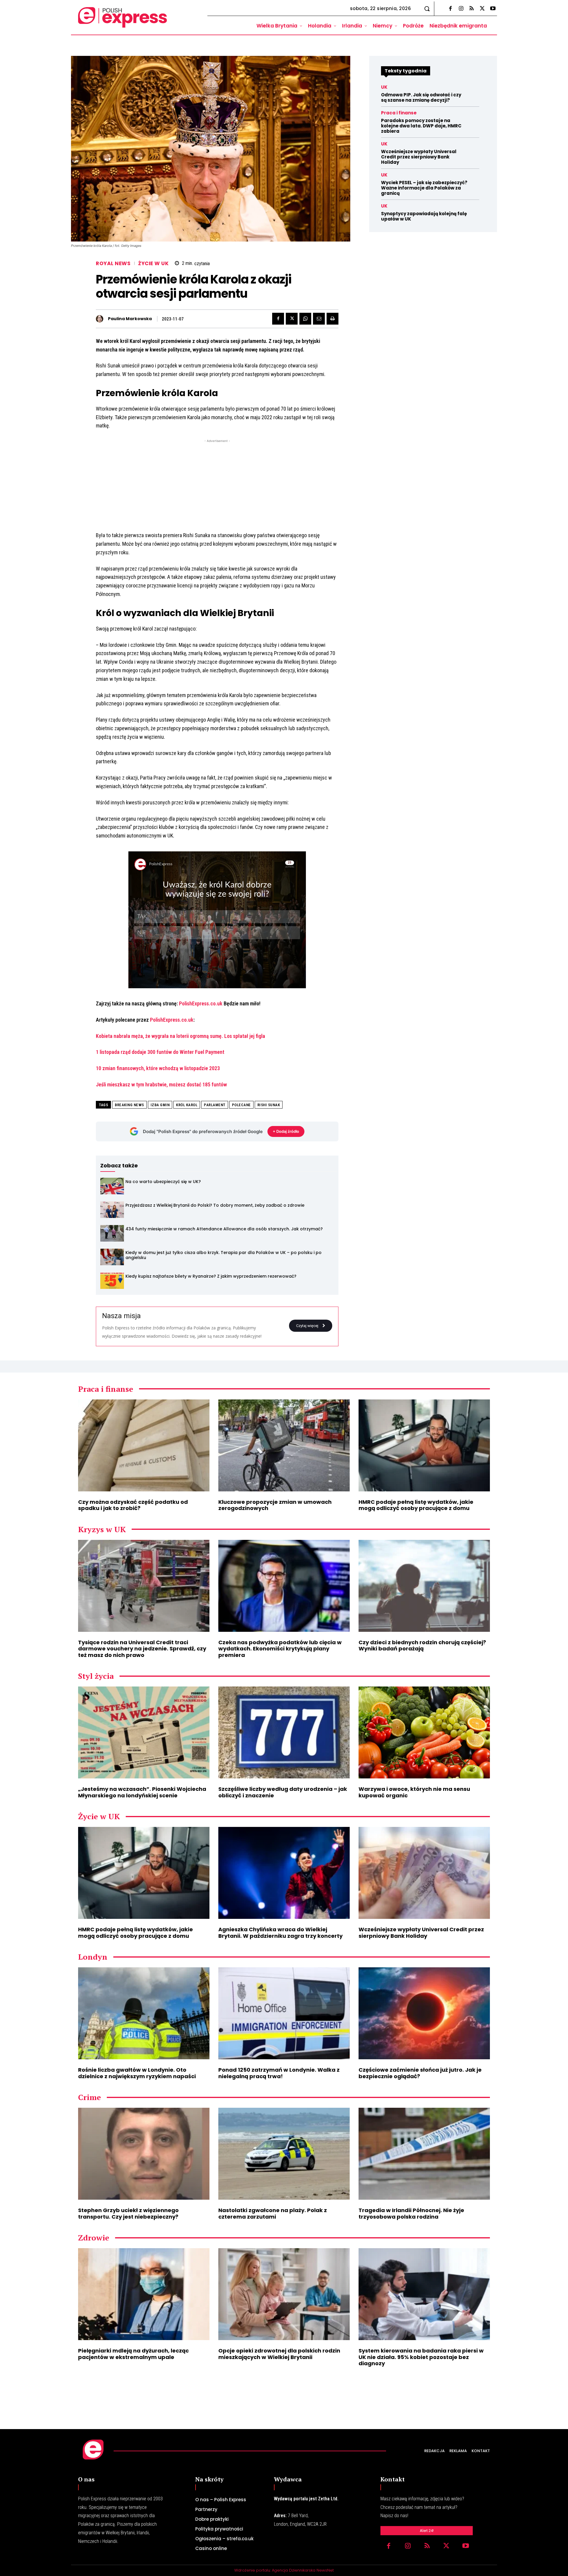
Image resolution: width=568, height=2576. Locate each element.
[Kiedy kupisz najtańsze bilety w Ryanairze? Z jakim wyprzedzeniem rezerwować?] (112, 1281)
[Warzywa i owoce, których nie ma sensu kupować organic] (424, 1732)
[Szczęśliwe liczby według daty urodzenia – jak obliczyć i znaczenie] (284, 1732)
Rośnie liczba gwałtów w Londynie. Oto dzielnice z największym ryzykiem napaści (137, 2073)
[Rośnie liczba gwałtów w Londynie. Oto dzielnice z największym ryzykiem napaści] (144, 2013)
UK (384, 87)
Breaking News (129, 1105)
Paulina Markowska (130, 319)
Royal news (113, 264)
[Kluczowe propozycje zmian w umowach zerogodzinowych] (284, 1445)
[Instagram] (461, 9)
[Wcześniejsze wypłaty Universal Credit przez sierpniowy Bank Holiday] (424, 1873)
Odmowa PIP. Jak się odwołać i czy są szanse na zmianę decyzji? (421, 97)
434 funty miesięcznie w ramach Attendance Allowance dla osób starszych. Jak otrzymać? (224, 1229)
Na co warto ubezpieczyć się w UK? (163, 1182)
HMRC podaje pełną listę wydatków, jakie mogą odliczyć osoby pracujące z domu (416, 1505)
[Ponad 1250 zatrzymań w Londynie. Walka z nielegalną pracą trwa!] (284, 2013)
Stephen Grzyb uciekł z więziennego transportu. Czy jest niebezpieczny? (128, 2213)
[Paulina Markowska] (101, 319)
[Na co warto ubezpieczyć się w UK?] (112, 1186)
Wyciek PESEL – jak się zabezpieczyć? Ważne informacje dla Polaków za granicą (424, 188)
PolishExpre (192, 1003)
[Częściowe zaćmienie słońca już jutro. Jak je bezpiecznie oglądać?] (424, 2013)
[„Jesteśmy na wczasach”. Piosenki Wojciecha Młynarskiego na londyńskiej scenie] (144, 1732)
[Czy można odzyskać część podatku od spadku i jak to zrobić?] (144, 1445)
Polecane (241, 1105)
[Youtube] (493, 9)
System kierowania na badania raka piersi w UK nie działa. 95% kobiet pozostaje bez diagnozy (421, 2357)
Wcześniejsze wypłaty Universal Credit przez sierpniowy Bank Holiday (419, 157)
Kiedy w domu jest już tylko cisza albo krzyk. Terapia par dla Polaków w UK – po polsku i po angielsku (224, 1255)
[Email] (319, 319)
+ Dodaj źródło (286, 1131)
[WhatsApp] (305, 319)
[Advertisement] (217, 485)
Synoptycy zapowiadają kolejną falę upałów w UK (424, 216)
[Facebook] (450, 9)
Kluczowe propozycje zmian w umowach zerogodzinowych (275, 1505)
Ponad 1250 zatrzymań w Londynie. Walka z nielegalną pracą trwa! (279, 2073)
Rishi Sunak (269, 1105)
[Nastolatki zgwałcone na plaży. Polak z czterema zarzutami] (284, 2154)
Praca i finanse (399, 113)
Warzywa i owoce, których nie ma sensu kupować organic (414, 1792)
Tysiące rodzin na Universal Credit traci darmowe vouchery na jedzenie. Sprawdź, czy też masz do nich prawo (142, 1649)
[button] (427, 9)
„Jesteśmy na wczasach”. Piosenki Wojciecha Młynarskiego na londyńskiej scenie (142, 1792)
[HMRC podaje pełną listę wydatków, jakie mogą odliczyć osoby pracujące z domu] (424, 1445)
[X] (482, 9)
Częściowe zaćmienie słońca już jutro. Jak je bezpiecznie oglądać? (420, 2073)
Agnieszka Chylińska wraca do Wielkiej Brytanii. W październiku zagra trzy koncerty (280, 1933)
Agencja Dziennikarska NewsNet (303, 2570)
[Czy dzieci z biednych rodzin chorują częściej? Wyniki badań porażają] (424, 1586)
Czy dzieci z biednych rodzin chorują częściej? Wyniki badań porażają (422, 1646)
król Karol (187, 1105)
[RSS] (472, 9)
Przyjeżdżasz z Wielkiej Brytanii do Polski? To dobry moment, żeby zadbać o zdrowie (215, 1205)
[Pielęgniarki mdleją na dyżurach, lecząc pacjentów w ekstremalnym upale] (144, 2294)
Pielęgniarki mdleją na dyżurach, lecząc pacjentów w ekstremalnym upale (133, 2354)
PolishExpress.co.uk (172, 1020)
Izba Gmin (160, 1105)
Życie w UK (153, 264)
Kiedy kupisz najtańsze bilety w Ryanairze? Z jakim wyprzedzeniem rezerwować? (211, 1276)
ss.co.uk (213, 1003)
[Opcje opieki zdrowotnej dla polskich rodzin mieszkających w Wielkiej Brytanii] (284, 2294)
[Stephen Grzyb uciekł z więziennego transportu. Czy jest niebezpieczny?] (144, 2154)
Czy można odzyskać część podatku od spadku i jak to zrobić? (133, 1505)
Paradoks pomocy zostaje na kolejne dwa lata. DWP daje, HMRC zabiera (421, 126)
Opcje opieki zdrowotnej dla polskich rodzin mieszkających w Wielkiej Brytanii (279, 2354)
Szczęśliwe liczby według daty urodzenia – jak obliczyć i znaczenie (283, 1792)
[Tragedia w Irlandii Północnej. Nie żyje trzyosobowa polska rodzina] (424, 2154)
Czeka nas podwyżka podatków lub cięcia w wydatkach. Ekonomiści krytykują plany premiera (280, 1649)
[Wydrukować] (333, 319)
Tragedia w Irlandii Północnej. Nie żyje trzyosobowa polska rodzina (411, 2213)
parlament (215, 1105)
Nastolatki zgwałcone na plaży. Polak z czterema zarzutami (273, 2213)
